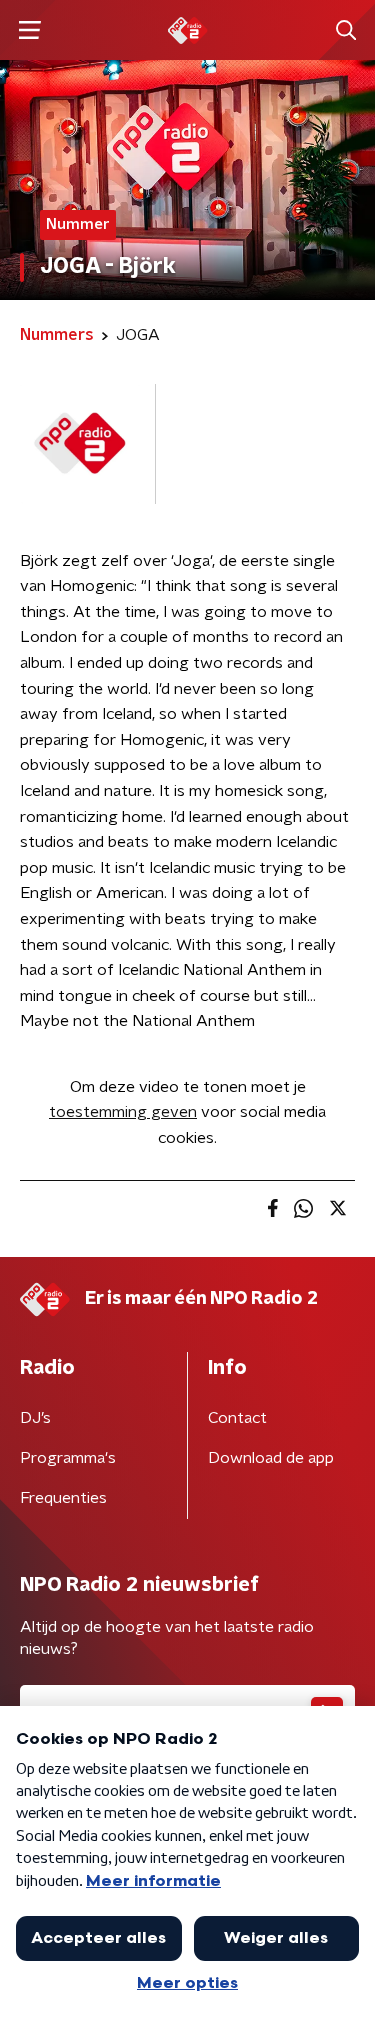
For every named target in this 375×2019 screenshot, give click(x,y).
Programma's (68, 1458)
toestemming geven (123, 1112)
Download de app (271, 1458)
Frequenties (63, 1498)
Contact (237, 1418)
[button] (29, 30)
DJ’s (35, 1418)
